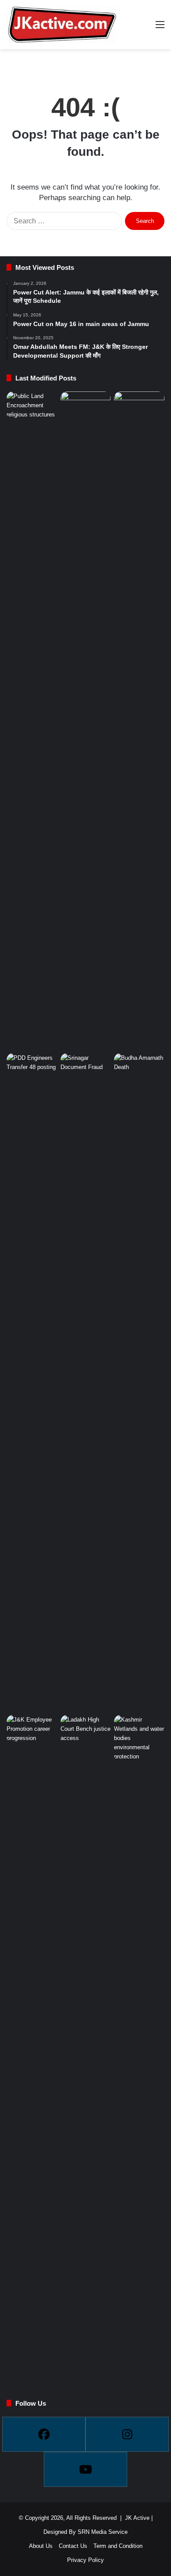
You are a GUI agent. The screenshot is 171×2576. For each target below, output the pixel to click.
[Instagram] (127, 2434)
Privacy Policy (85, 2560)
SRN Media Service (103, 2532)
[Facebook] (44, 2434)
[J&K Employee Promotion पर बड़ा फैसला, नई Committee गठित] (32, 1729)
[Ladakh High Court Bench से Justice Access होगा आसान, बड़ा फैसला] (86, 2044)
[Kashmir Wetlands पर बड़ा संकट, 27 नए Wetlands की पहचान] (139, 1738)
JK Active (137, 2518)
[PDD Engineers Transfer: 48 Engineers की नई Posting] (32, 1382)
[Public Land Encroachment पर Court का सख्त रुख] (32, 406)
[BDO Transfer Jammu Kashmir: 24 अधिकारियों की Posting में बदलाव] (86, 721)
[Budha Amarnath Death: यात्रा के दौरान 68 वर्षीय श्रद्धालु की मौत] (139, 1382)
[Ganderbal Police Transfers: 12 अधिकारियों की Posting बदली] (139, 721)
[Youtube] (85, 2469)
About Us (41, 2546)
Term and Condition (118, 2546)
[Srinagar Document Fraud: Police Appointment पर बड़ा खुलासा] (86, 1067)
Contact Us (73, 2546)
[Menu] (160, 28)
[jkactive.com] (61, 25)
